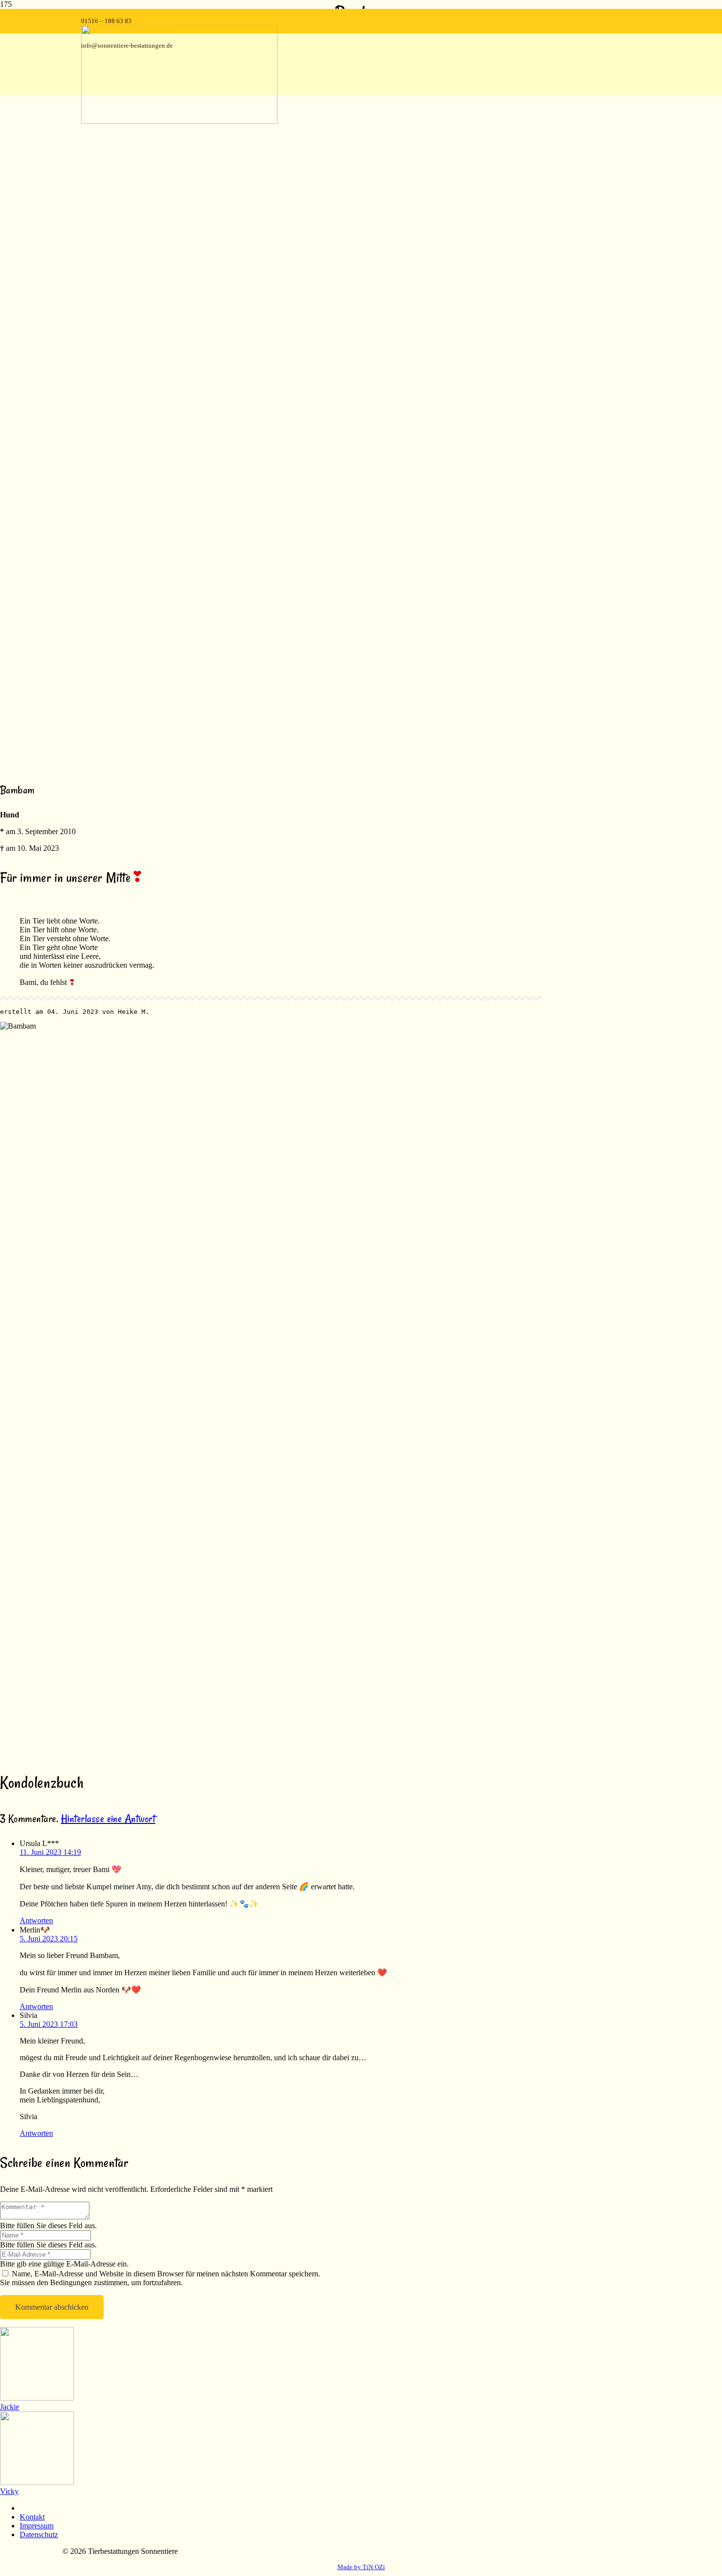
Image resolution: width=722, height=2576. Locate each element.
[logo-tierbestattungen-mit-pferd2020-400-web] (179, 121)
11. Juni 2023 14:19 (50, 1852)
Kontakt (32, 2517)
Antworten (36, 1920)
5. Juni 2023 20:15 (49, 1939)
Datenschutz (39, 2534)
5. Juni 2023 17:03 (49, 2024)
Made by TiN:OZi (361, 2567)
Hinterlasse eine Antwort (108, 1819)
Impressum (37, 2526)
